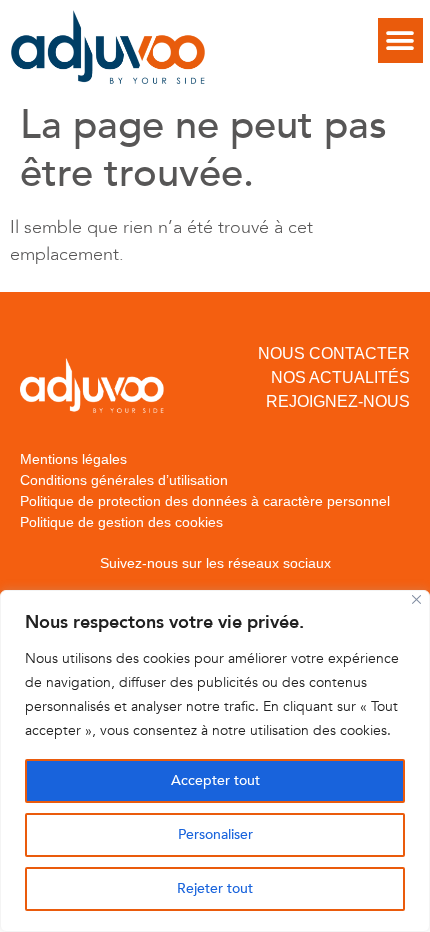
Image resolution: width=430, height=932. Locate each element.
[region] (215, 761)
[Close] (416, 599)
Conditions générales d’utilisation (124, 480)
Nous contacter (334, 353)
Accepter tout (215, 780)
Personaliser (215, 834)
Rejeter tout (215, 888)
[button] (400, 40)
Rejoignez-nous (338, 401)
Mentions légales (73, 459)
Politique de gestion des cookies (121, 522)
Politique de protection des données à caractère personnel (205, 501)
